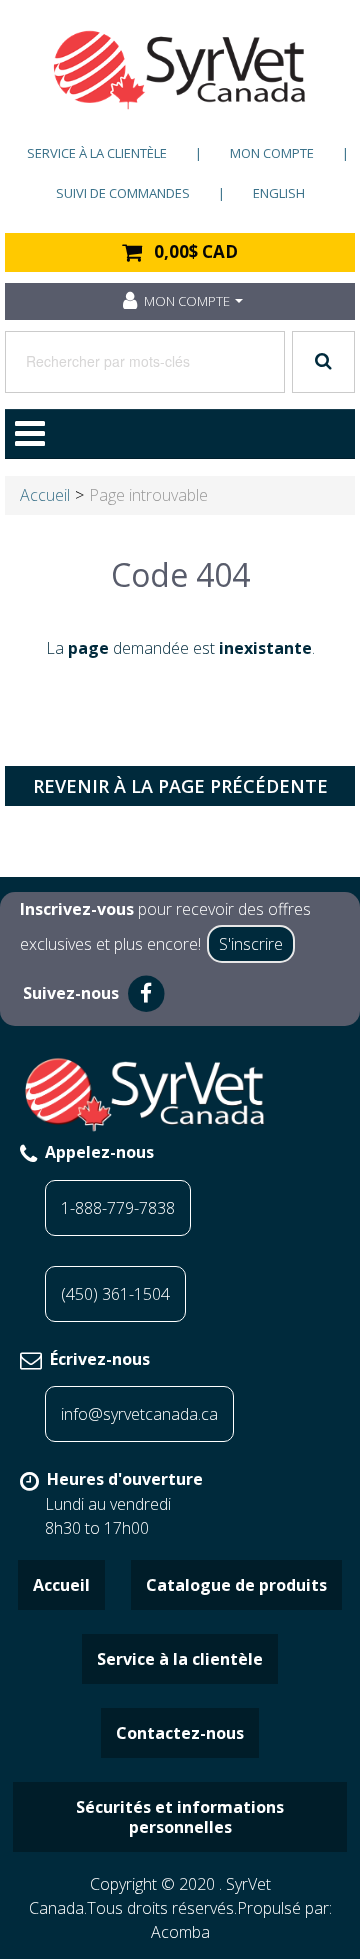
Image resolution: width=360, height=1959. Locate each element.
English (279, 193)
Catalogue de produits (236, 1585)
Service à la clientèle (97, 153)
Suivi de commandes (123, 193)
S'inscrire (251, 944)
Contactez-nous (180, 1733)
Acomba (180, 1932)
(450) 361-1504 (115, 1294)
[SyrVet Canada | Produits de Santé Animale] (180, 70)
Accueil (45, 495)
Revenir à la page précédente (180, 786)
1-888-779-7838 (118, 1208)
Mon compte (272, 153)
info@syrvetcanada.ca (139, 1414)
